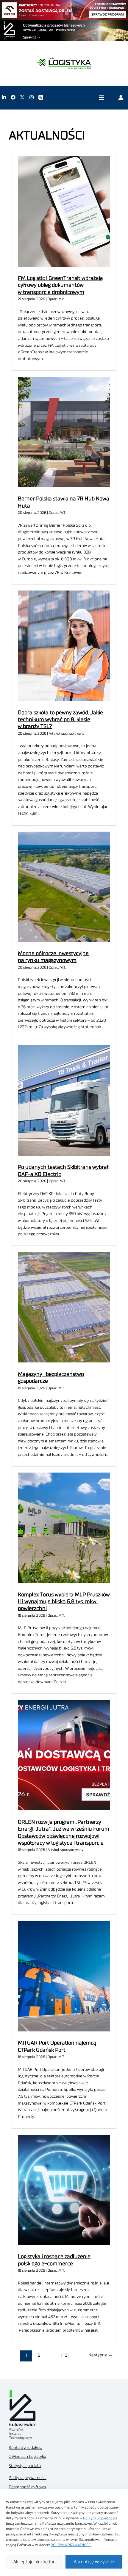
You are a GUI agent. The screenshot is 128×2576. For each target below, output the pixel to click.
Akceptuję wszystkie (94, 2562)
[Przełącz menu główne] (101, 97)
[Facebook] (13, 97)
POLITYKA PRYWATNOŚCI (71, 2545)
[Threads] (41, 97)
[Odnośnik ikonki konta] (121, 97)
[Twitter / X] (22, 97)
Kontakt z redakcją (25, 2448)
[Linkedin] (4, 97)
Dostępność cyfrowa (27, 2487)
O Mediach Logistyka (27, 2457)
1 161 (65, 2355)
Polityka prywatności (28, 2478)
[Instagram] (32, 97)
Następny (100, 2355)
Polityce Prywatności (100, 2518)
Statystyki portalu (25, 2466)
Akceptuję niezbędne (34, 2562)
